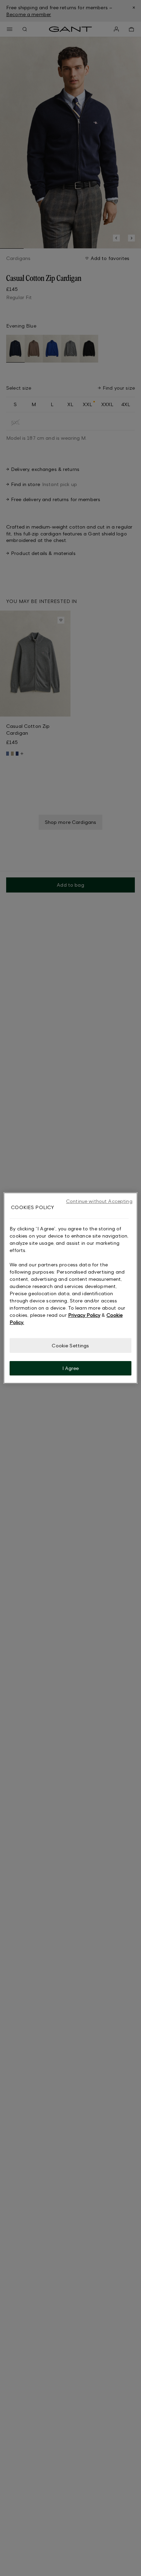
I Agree (71, 1368)
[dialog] (70, 1288)
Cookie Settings (70, 1345)
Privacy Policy (84, 1315)
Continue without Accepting (99, 1201)
